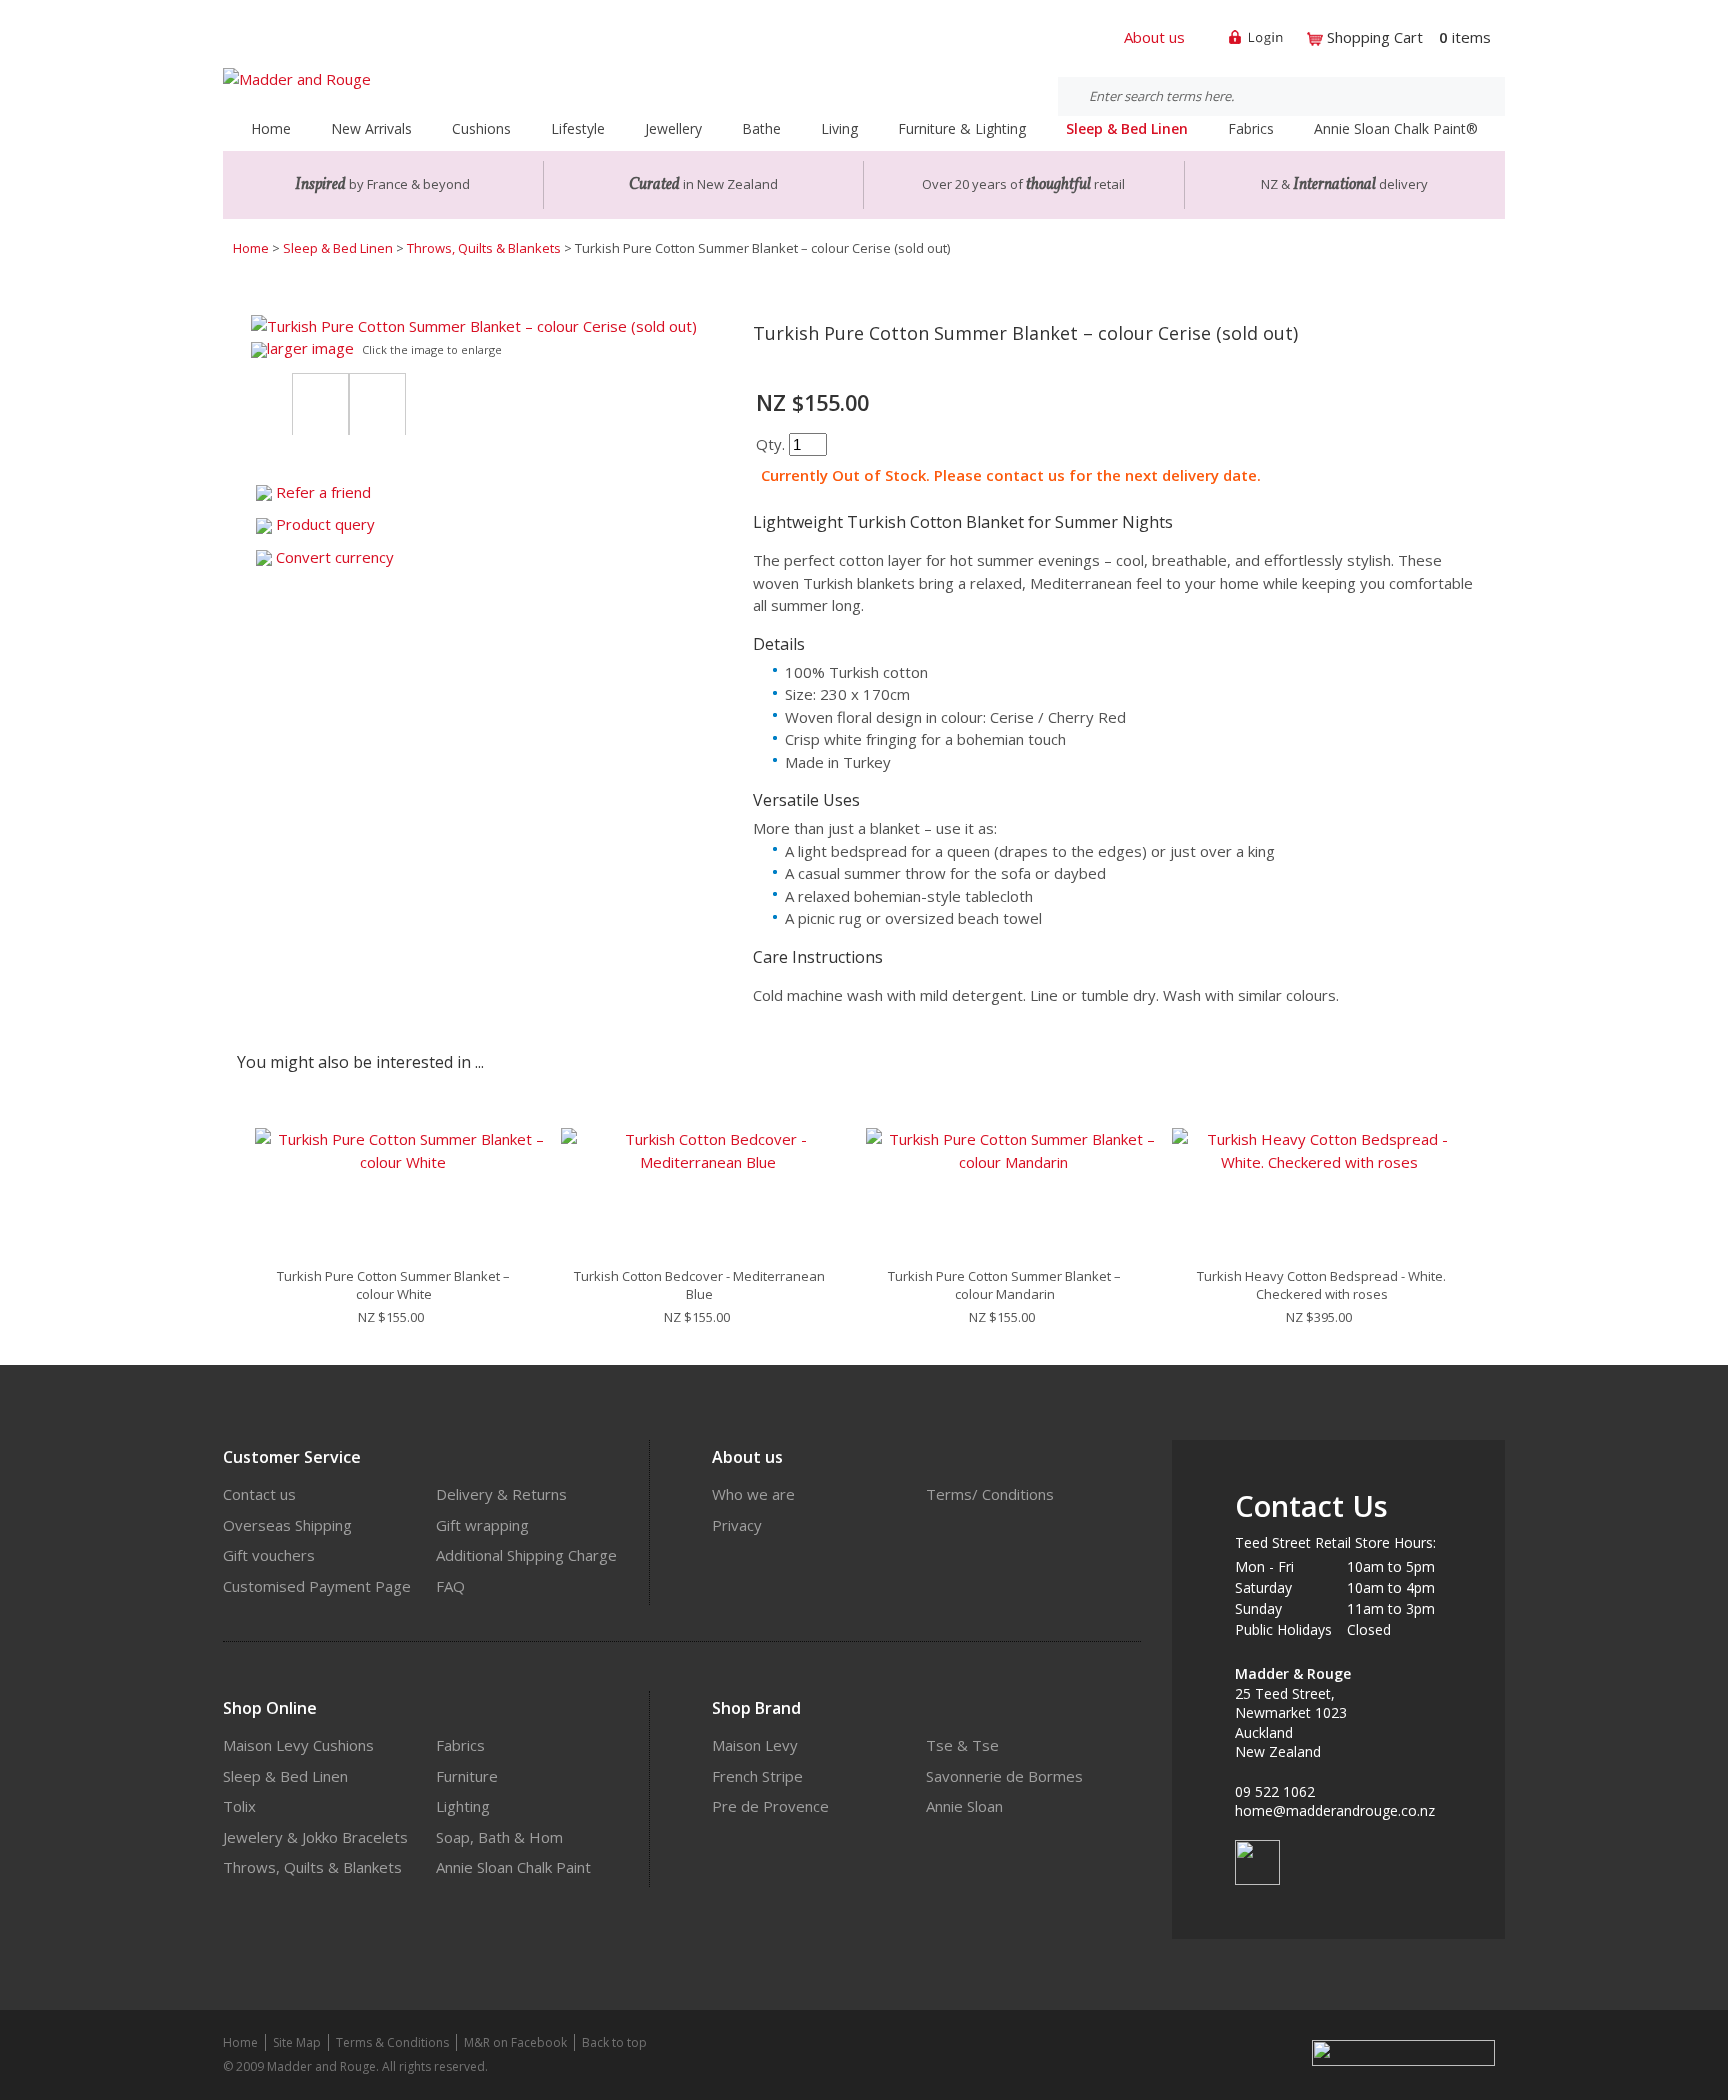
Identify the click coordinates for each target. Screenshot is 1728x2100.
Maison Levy (755, 1745)
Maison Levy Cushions (298, 1745)
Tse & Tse (962, 1745)
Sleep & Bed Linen (338, 248)
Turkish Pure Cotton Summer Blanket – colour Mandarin (1004, 1285)
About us (1154, 37)
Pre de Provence (770, 1806)
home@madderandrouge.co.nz (1335, 1810)
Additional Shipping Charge (526, 1555)
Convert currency (335, 557)
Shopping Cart (1375, 37)
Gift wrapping (482, 1525)
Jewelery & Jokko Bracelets (315, 1837)
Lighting (463, 1806)
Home (271, 128)
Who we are (753, 1494)
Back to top (614, 2042)
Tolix (239, 1806)
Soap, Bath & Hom (499, 1837)
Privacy (737, 1525)
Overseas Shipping (287, 1525)
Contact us (259, 1494)
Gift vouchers (269, 1555)
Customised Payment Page (317, 1586)
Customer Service (292, 1457)
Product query (325, 524)
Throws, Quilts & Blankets (484, 248)
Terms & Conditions (392, 2042)
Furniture (467, 1776)
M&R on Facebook (515, 2042)
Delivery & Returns (501, 1494)
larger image (310, 348)
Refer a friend (323, 492)
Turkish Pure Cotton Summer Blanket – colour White (393, 1285)
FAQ (450, 1586)
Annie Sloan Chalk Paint (513, 1867)
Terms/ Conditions (990, 1494)
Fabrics (460, 1745)
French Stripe (757, 1776)
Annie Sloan (964, 1806)
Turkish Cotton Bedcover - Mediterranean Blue (699, 1285)
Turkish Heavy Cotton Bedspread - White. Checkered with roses (1321, 1285)
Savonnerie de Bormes (1004, 1776)
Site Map (297, 2042)
